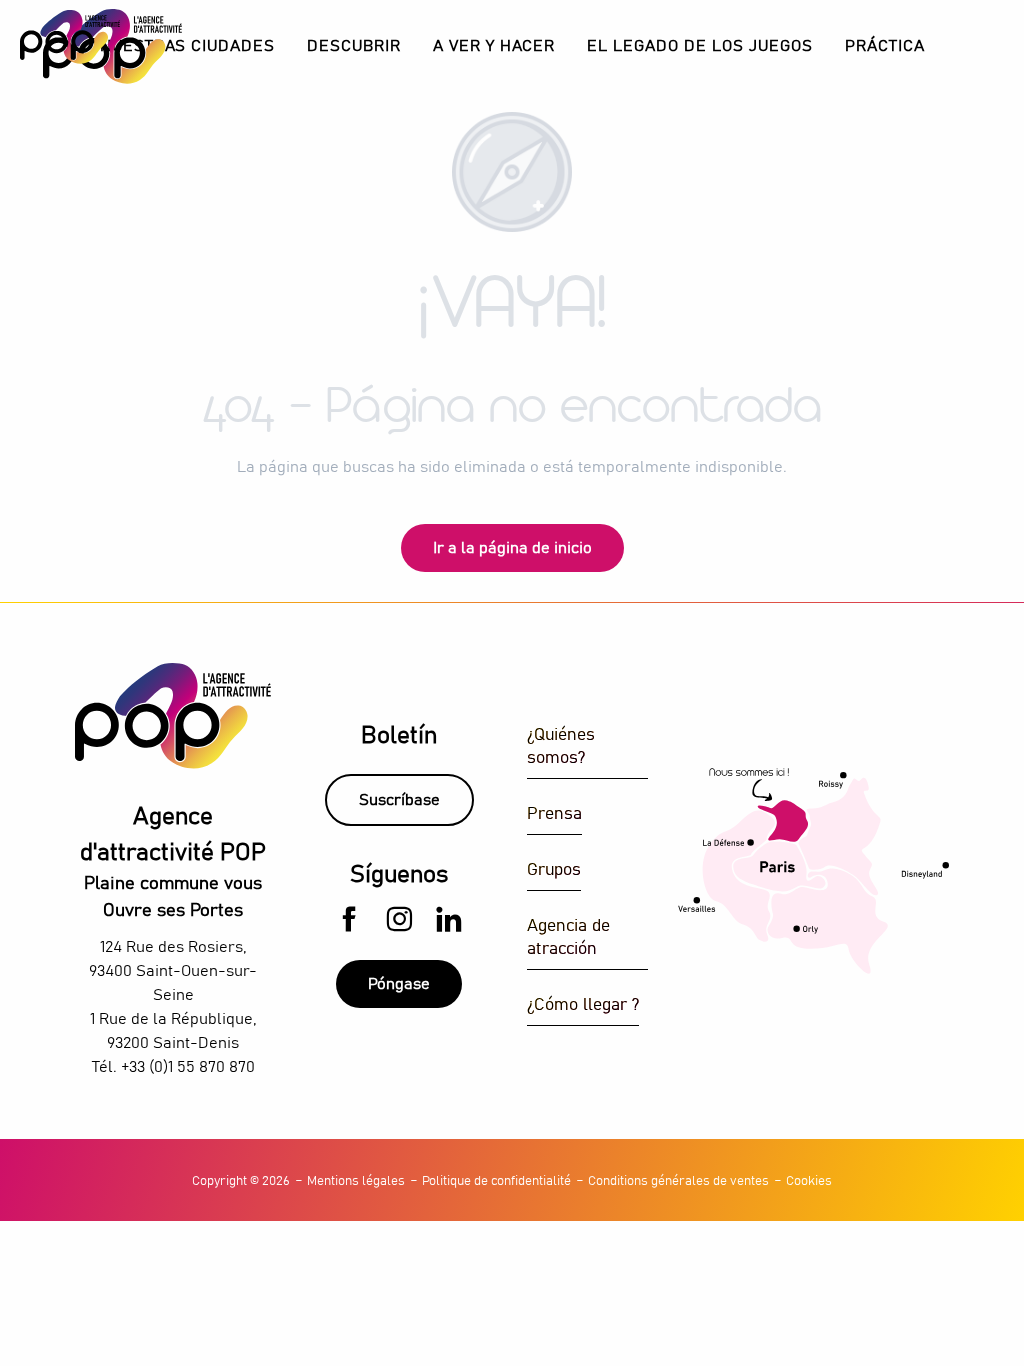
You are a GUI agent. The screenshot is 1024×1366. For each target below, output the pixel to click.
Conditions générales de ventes (678, 1181)
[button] (354, 46)
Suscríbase (399, 800)
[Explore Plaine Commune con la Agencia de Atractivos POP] (70, 37)
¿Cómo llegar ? (583, 1005)
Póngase (399, 984)
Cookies (809, 1181)
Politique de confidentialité (496, 1181)
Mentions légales (356, 1181)
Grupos (554, 870)
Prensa (554, 814)
